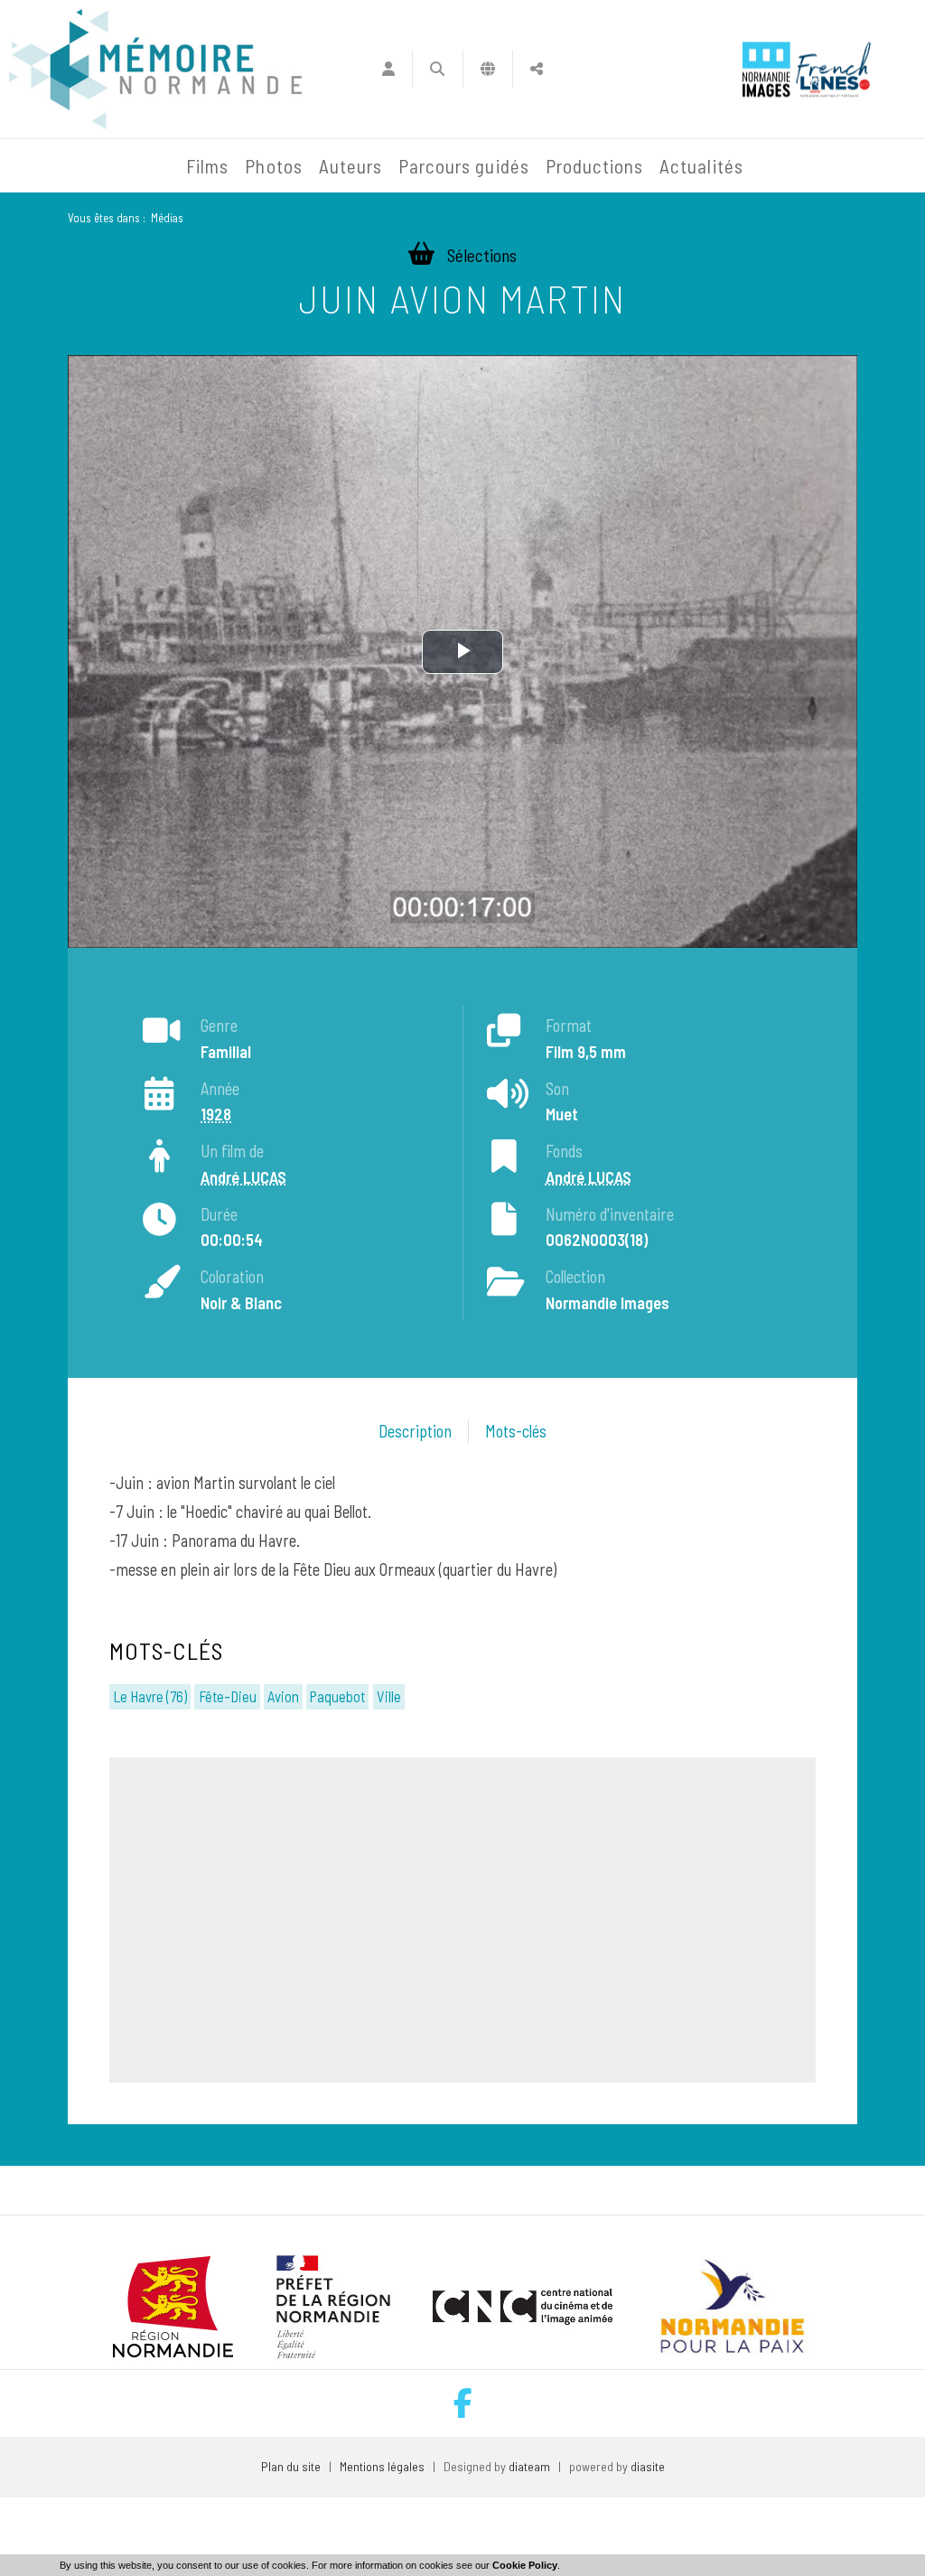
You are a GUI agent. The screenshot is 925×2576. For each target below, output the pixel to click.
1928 (216, 1114)
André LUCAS (243, 1177)
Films (207, 166)
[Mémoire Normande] (49, 166)
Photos (273, 166)
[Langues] (488, 69)
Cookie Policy (525, 2565)
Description (415, 1431)
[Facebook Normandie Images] (463, 2403)
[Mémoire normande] (155, 69)
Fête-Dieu (228, 1696)
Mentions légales (382, 2466)
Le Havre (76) (150, 1696)
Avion (283, 1696)
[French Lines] (833, 69)
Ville (389, 1696)
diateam (529, 2466)
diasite (648, 2466)
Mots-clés (516, 1431)
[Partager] (537, 69)
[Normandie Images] (766, 69)
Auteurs (350, 166)
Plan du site (291, 2466)
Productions (595, 166)
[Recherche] (438, 69)
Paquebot (337, 1696)
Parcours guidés (464, 166)
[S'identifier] (388, 69)
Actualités (701, 166)
